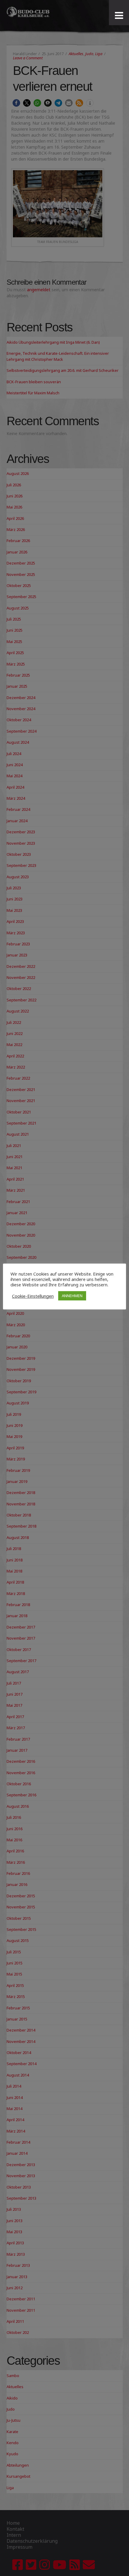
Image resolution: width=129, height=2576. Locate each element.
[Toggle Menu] (119, 16)
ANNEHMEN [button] (72, 1296)
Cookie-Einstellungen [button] (33, 1296)
